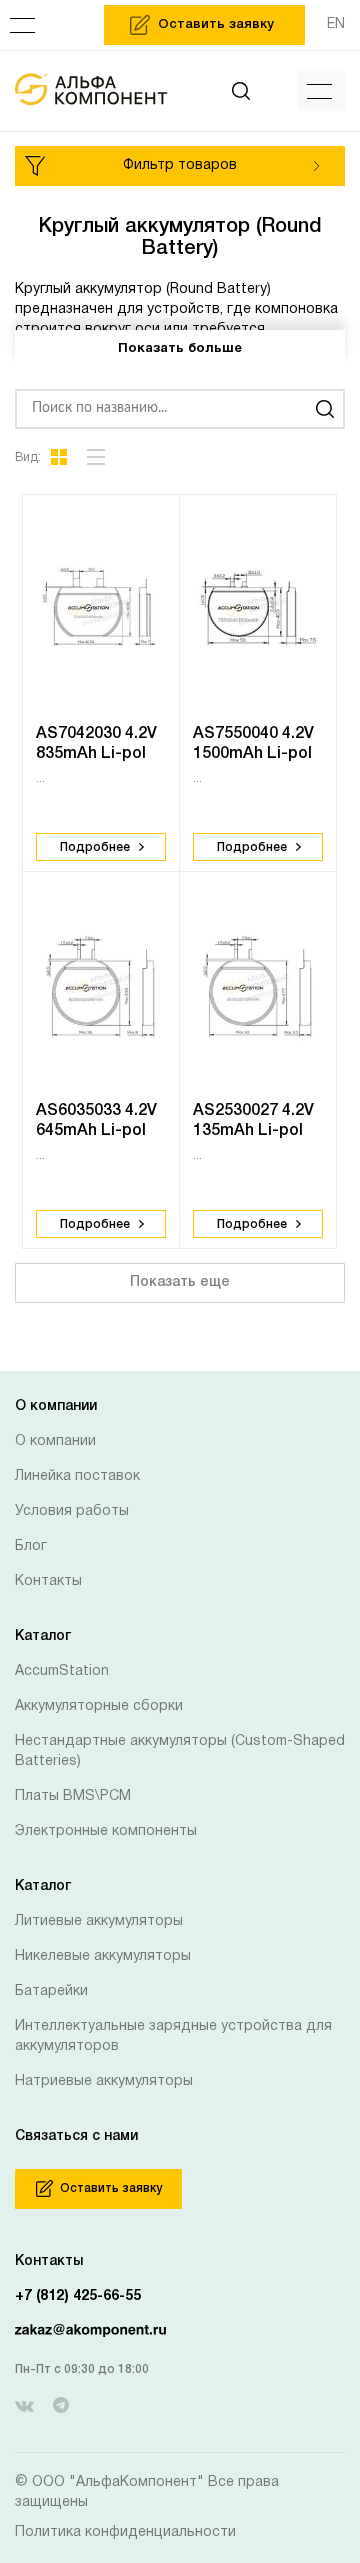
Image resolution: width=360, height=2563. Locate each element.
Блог (31, 1546)
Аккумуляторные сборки (99, 1706)
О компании (55, 1441)
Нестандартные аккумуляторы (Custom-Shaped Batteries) (180, 1751)
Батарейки (51, 1991)
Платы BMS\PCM (73, 1796)
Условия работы (72, 1511)
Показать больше (180, 349)
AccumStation (62, 1671)
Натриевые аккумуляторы (104, 2081)
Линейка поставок (77, 1476)
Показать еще (180, 1282)
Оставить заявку (111, 2188)
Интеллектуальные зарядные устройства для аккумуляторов (173, 2036)
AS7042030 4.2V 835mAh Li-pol (96, 744)
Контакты (48, 1581)
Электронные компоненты (106, 1831)
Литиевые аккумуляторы (99, 1921)
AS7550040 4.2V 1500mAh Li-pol (253, 744)
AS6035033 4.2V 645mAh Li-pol (96, 1121)
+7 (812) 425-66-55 (78, 2296)
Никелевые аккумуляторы (103, 1956)
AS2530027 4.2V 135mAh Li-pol (253, 1121)
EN (336, 24)
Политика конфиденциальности (125, 2532)
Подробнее (95, 847)
